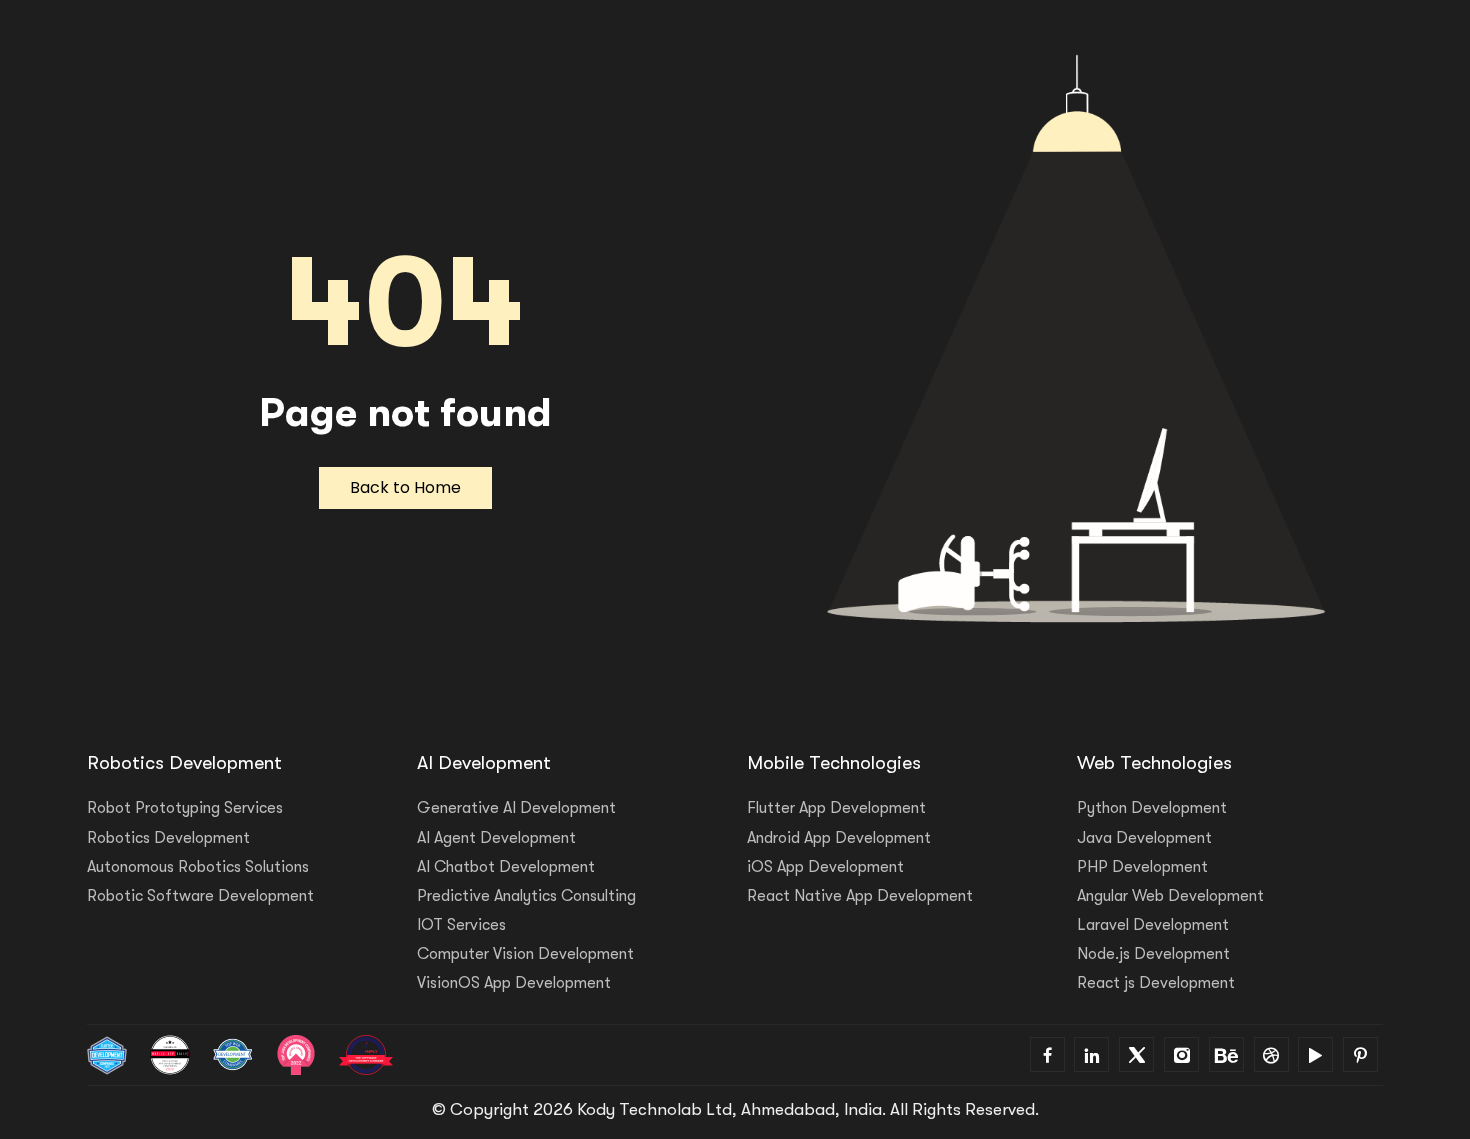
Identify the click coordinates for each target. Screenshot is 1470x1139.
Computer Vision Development (525, 954)
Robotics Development (168, 838)
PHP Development (1142, 867)
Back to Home (405, 487)
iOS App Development (825, 867)
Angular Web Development (1170, 896)
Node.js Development (1153, 954)
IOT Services (461, 925)
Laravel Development (1153, 925)
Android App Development (839, 838)
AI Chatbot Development (506, 867)
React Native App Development (860, 896)
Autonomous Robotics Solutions (198, 867)
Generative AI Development (516, 808)
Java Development (1144, 838)
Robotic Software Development (200, 896)
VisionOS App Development (514, 983)
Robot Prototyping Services (185, 808)
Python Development (1152, 808)
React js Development (1156, 983)
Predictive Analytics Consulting (526, 896)
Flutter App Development (836, 808)
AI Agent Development (496, 838)
